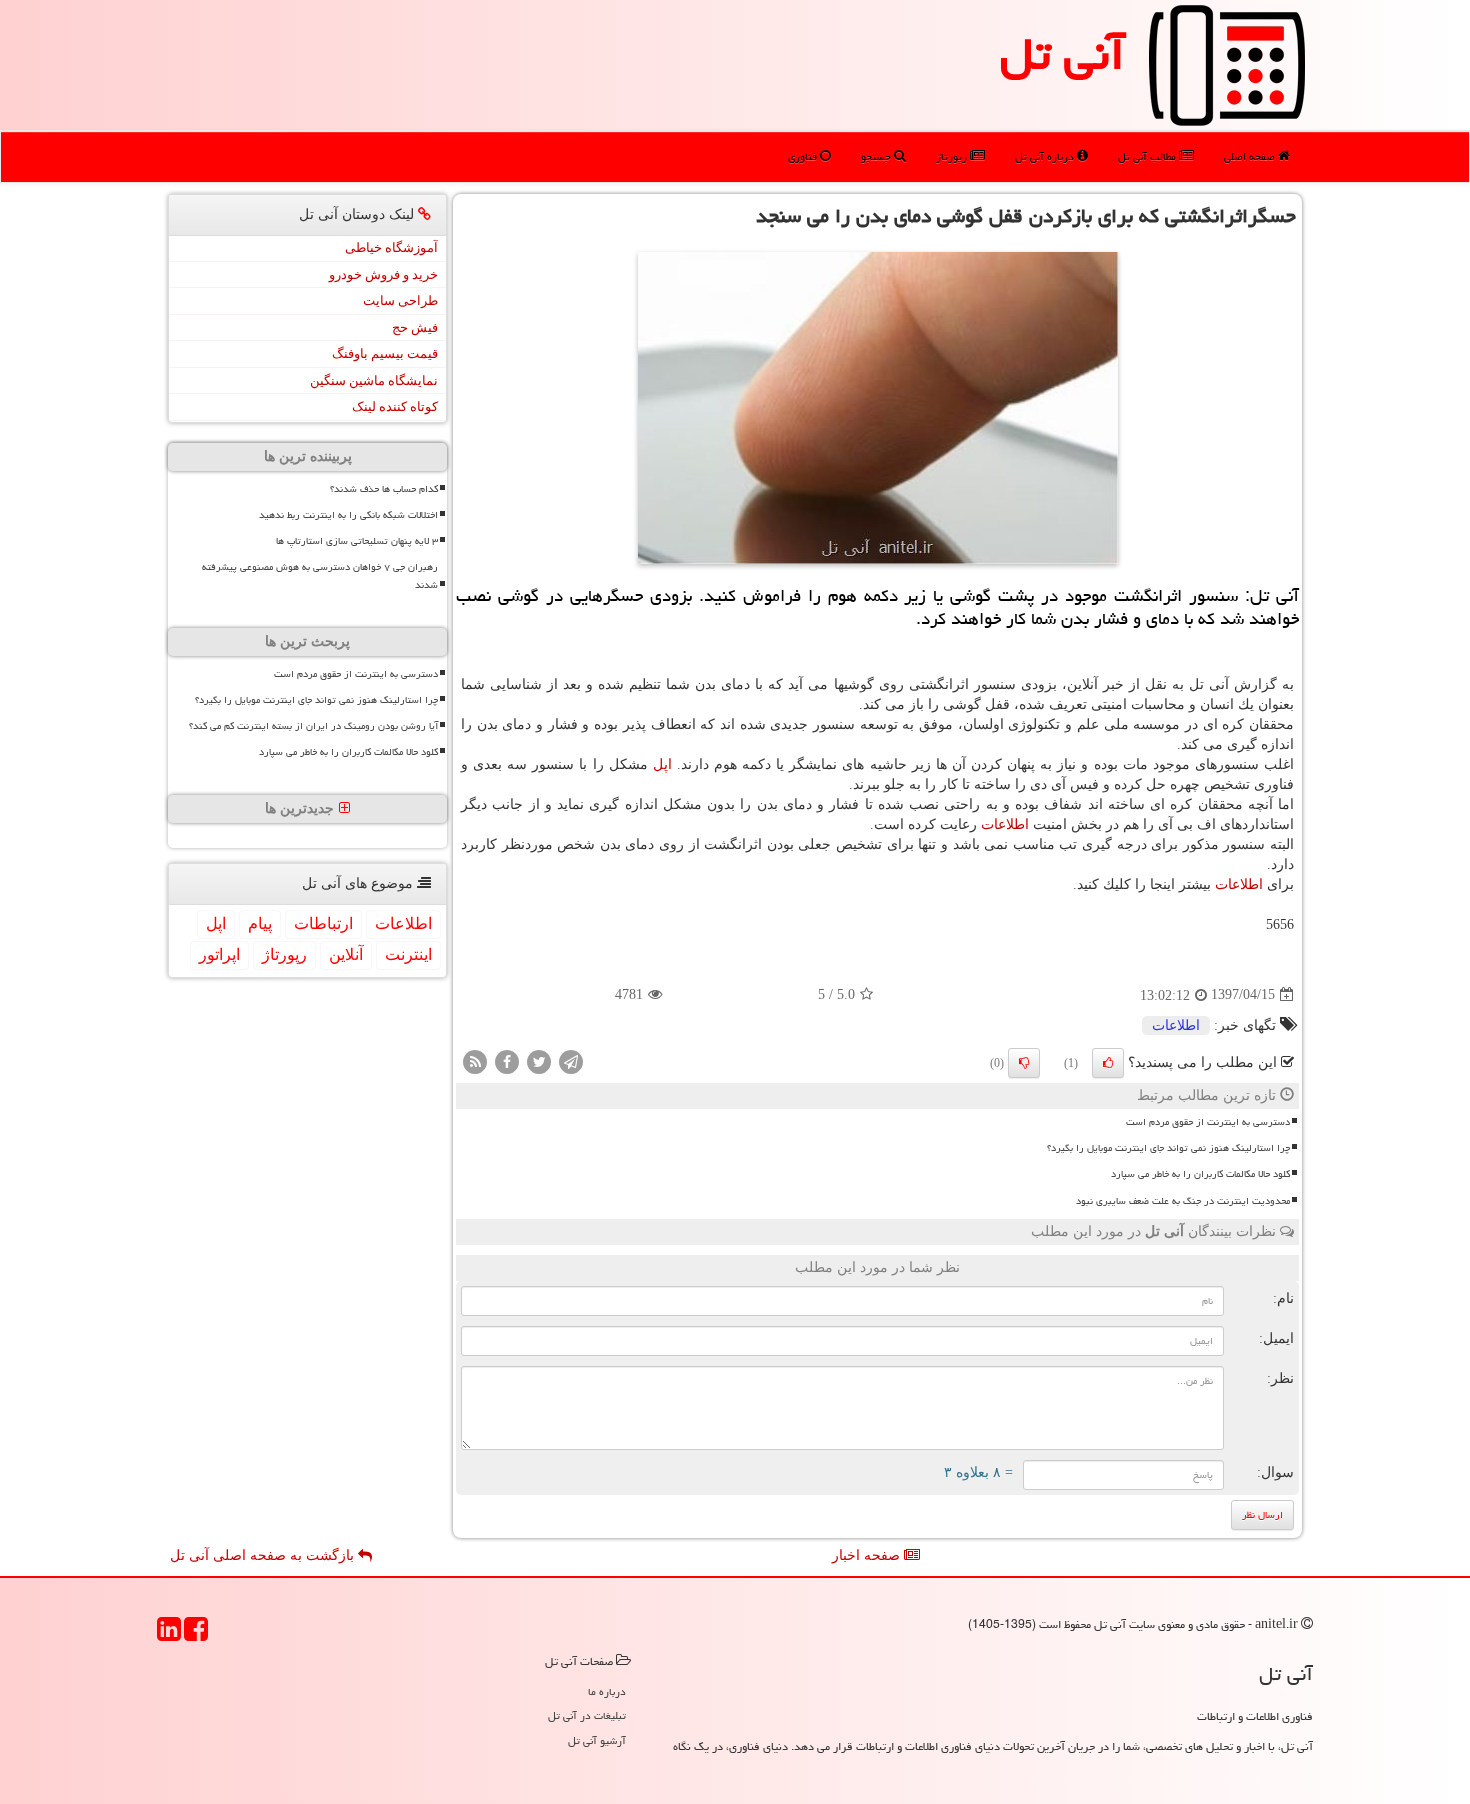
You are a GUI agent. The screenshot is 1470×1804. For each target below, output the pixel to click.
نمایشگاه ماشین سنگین (374, 380)
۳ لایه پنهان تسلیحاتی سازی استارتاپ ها (357, 541)
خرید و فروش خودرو (383, 274)
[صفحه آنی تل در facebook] (196, 1635)
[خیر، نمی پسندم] (1024, 1063)
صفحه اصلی (1251, 156)
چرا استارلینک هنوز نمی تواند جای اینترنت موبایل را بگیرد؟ (1168, 1148)
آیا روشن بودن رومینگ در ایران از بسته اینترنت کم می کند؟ (313, 726)
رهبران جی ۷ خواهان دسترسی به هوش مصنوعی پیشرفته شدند (320, 575)
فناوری (804, 156)
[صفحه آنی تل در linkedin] (169, 1635)
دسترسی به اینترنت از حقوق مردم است (1208, 1122)
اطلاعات (1005, 824)
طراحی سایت (400, 300)
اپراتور (219, 954)
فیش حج (415, 327)
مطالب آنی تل (1148, 156)
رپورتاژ (953, 156)
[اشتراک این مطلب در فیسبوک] (507, 1060)
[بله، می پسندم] (1108, 1063)
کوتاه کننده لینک (395, 406)
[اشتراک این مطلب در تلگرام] (571, 1060)
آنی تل (1062, 54)
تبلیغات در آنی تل (587, 1715)
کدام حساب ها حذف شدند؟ (384, 489)
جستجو (877, 156)
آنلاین (346, 954)
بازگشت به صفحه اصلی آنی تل (264, 1555)
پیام (260, 923)
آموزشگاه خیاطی (391, 247)
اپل (662, 764)
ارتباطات (323, 923)
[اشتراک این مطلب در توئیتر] (539, 1060)
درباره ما (607, 1691)
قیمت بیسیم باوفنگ (385, 353)
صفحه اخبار (868, 1555)
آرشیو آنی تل (597, 1740)
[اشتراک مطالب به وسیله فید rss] (475, 1060)
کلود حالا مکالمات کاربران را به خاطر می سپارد (1200, 1174)
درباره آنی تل (1046, 156)
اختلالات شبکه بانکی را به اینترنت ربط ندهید (348, 515)
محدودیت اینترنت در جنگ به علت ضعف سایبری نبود (1183, 1201)
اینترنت (408, 954)
